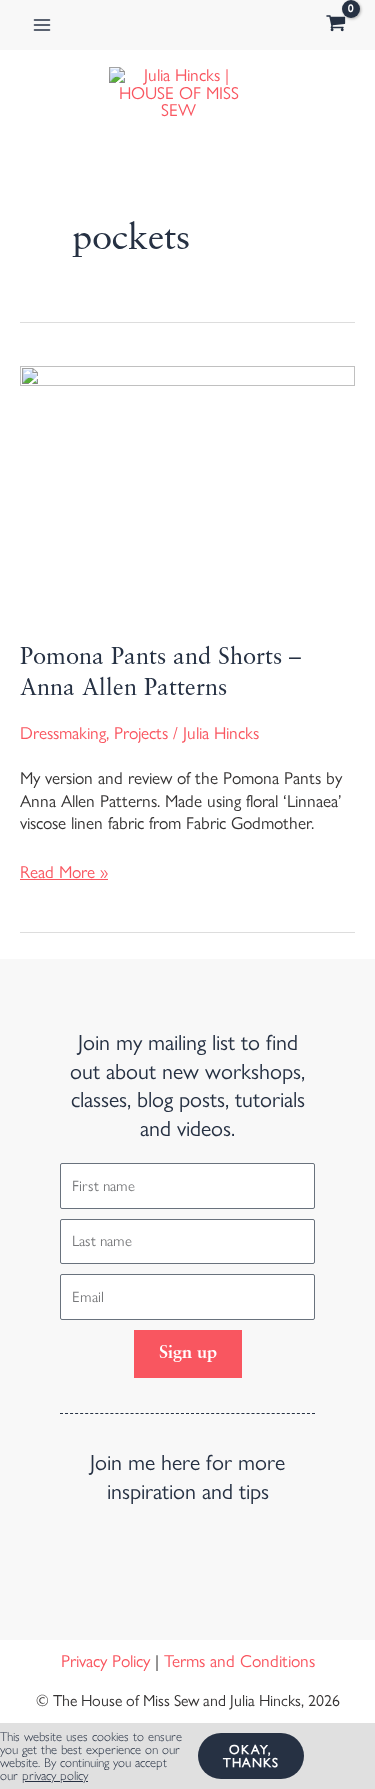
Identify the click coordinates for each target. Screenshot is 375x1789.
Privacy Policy (105, 1661)
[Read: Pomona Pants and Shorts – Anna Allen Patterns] (187, 489)
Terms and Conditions (239, 1661)
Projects (141, 733)
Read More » (64, 871)
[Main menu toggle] (42, 25)
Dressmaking (63, 733)
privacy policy (55, 1775)
